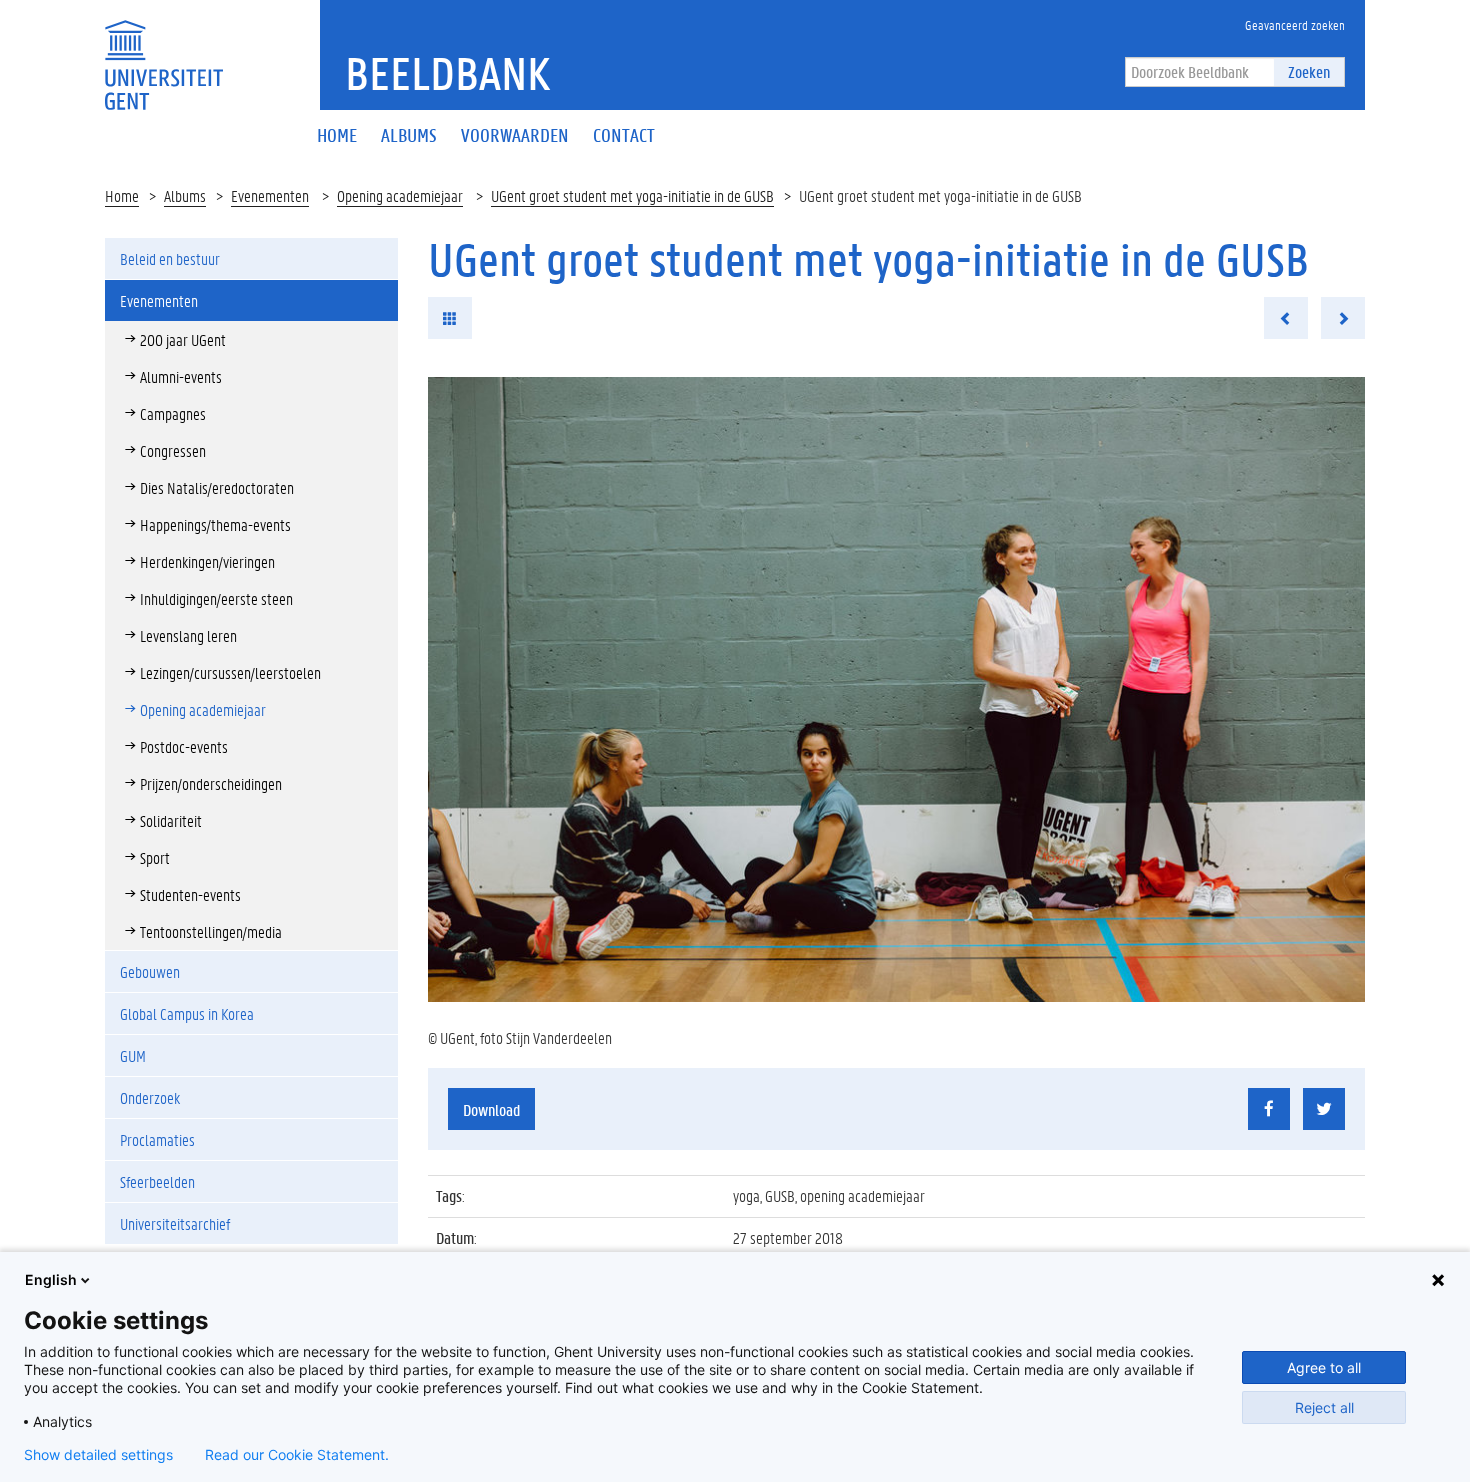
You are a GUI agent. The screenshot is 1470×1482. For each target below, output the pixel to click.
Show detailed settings (98, 1455)
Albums (185, 195)
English (51, 1279)
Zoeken (1309, 71)
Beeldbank (447, 73)
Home (122, 195)
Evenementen (270, 195)
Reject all (1324, 1407)
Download (491, 1109)
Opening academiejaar (400, 195)
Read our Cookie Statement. (297, 1455)
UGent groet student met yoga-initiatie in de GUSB (632, 195)
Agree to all (1324, 1367)
